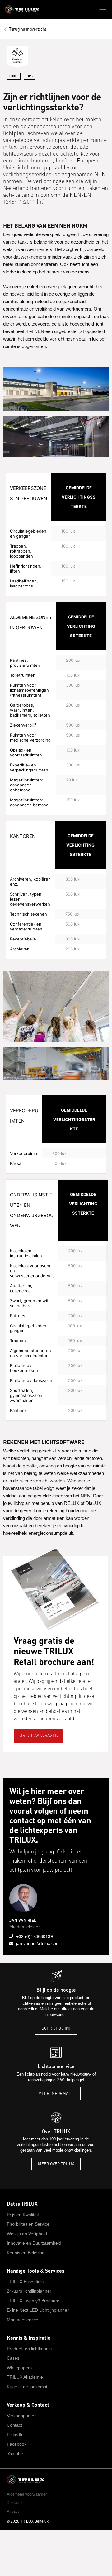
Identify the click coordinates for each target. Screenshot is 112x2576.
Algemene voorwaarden (27, 2494)
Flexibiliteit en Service (28, 2224)
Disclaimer (16, 2503)
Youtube (15, 2454)
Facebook (17, 2444)
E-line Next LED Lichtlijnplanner (38, 2310)
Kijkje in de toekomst (27, 2387)
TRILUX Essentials (25, 2282)
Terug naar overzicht (28, 29)
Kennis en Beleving (26, 2253)
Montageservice (23, 2320)
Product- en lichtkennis (29, 2349)
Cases (13, 2358)
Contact (14, 2425)
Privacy (13, 2511)
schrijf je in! (56, 2028)
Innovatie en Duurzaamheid (34, 2243)
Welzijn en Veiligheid (27, 2234)
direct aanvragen (38, 1736)
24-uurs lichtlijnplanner (29, 2291)
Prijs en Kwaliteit (23, 2215)
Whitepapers (19, 2368)
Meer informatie (56, 2093)
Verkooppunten (22, 2416)
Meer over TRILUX (56, 2164)
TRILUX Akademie (25, 2377)
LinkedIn (15, 2435)
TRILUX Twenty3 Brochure (33, 2301)
